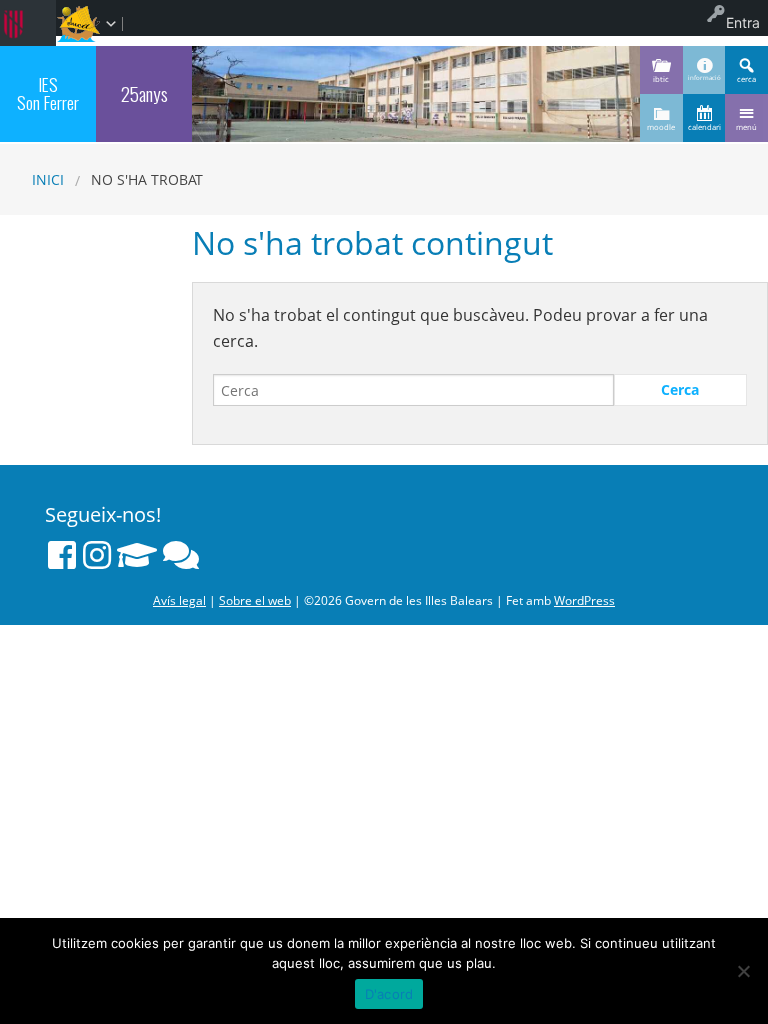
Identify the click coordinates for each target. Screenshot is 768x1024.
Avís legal (179, 600)
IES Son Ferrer (48, 93)
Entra (743, 22)
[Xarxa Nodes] (181, 555)
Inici (48, 179)
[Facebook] (62, 555)
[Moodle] (137, 555)
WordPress (584, 600)
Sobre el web (255, 600)
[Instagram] (97, 555)
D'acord (389, 994)
